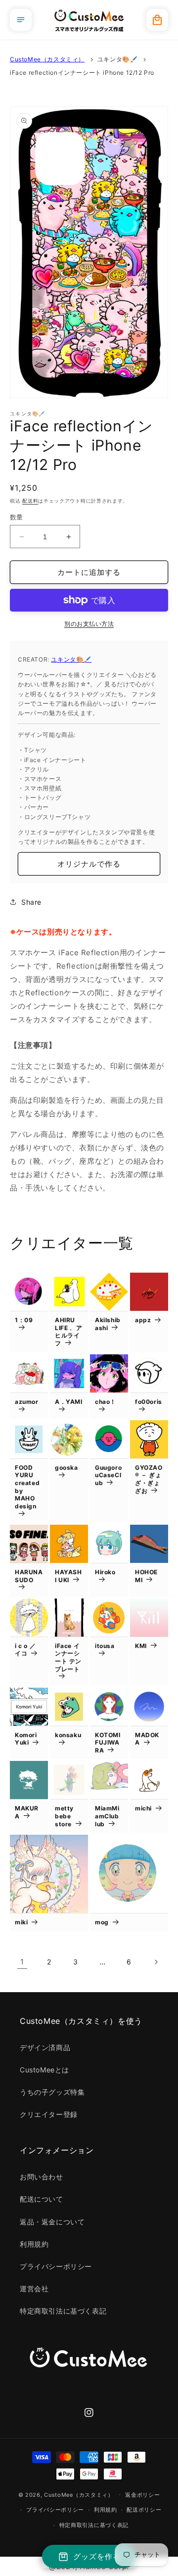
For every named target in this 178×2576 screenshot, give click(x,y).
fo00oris (149, 1402)
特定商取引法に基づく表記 (63, 2311)
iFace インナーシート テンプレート (68, 1657)
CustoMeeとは (44, 2070)
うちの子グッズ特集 (52, 2092)
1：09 (24, 1320)
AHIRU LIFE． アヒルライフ (68, 1332)
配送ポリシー (144, 2510)
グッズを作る (97, 2556)
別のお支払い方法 (89, 624)
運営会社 (34, 2289)
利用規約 (34, 2244)
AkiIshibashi (108, 1324)
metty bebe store (64, 1816)
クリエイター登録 (49, 2114)
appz (143, 1320)
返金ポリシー (142, 2495)
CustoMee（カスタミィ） (47, 59)
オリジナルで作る (89, 864)
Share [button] (31, 902)
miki (21, 1922)
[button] (21, 20)
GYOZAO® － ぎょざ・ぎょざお (149, 1479)
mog (102, 1922)
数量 (17, 517)
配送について (42, 2199)
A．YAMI (69, 1402)
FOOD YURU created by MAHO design (27, 1487)
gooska (67, 1468)
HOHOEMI (146, 1576)
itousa (105, 1646)
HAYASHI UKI (68, 1576)
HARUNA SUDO (29, 1576)
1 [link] (22, 1962)
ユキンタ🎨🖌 (118, 59)
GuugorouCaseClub (108, 1475)
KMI (141, 1646)
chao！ (106, 1402)
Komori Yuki (26, 1739)
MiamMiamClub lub (107, 1816)
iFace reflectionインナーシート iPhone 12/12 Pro (82, 73)
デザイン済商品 (45, 2047)
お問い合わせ (42, 2177)
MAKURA (27, 1812)
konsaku (68, 1735)
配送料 (30, 501)
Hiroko (105, 1572)
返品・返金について (52, 2222)
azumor (27, 1402)
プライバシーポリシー (56, 2266)
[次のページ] (156, 1962)
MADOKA (147, 1739)
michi (143, 1808)
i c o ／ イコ (25, 1650)
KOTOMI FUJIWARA (108, 1743)
